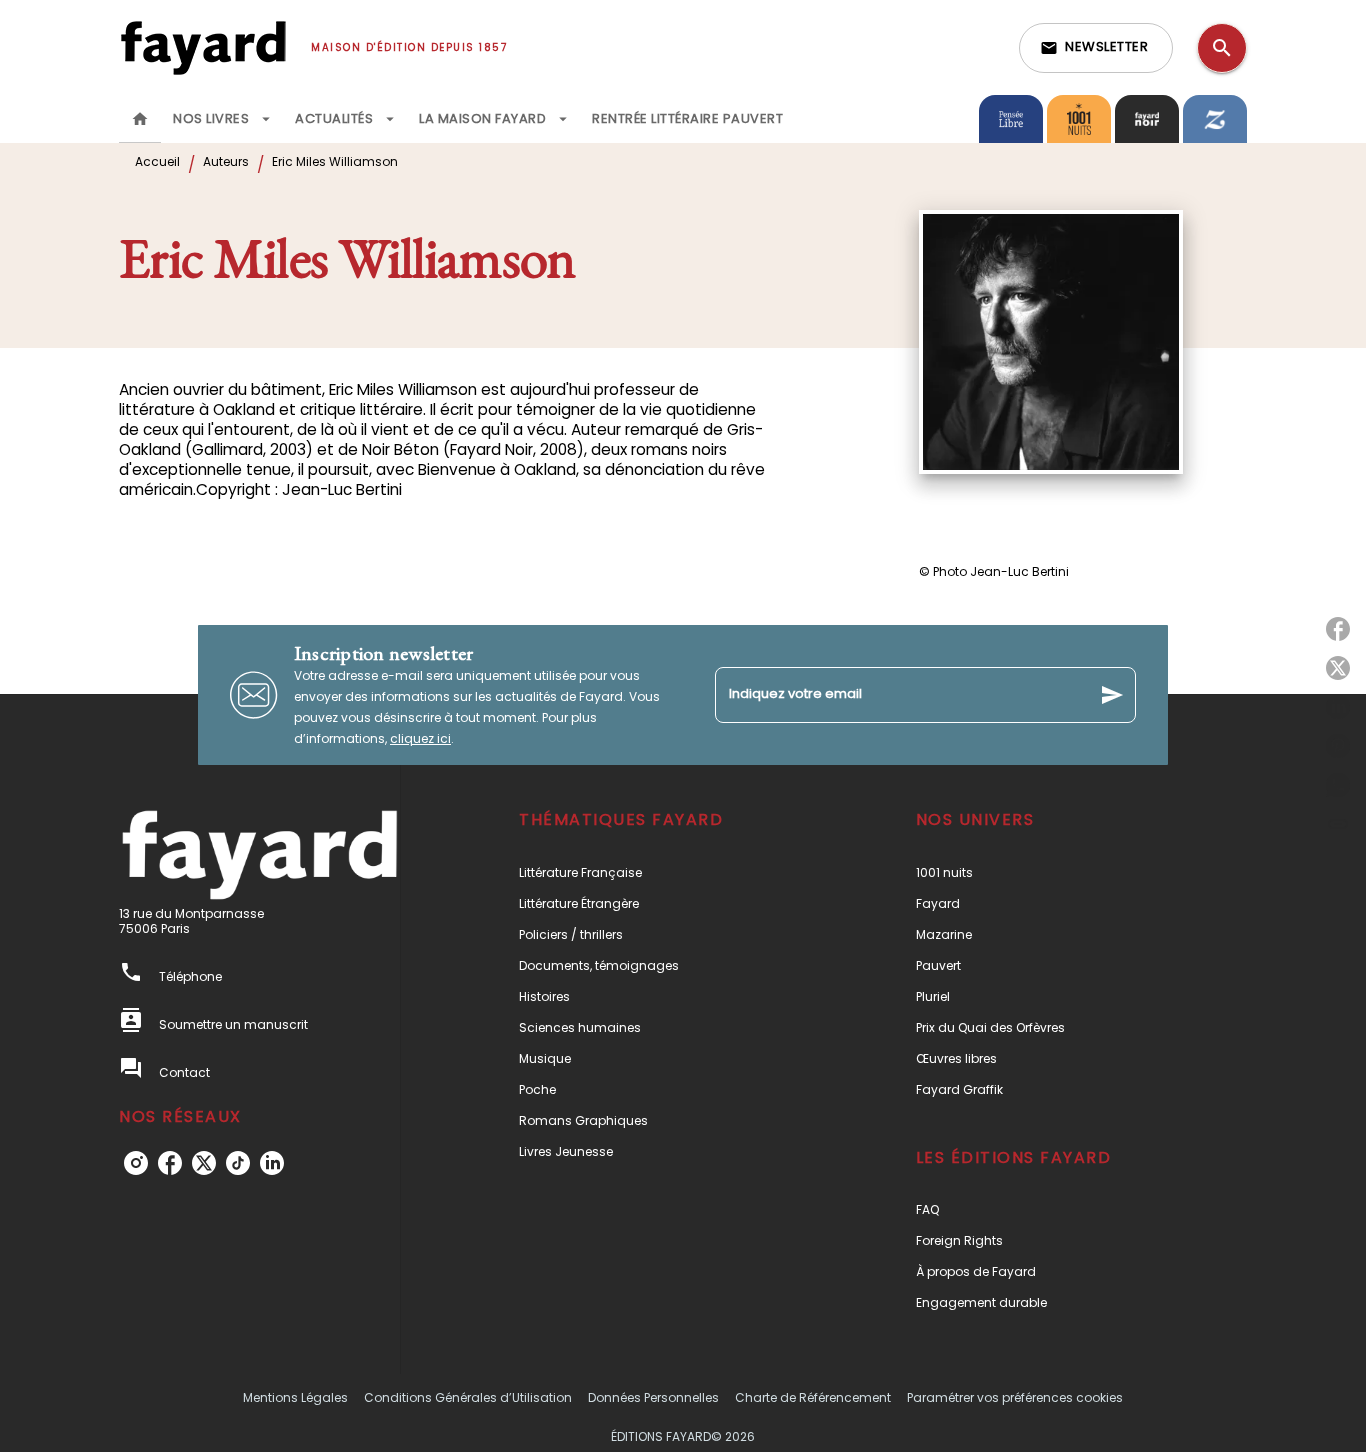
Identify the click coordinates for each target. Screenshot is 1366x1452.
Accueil (157, 161)
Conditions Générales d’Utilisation (468, 1397)
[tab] (140, 119)
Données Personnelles (653, 1397)
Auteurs (226, 161)
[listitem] (136, 1163)
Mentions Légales (295, 1397)
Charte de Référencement (813, 1397)
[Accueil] (203, 47)
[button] (1096, 48)
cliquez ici (420, 738)
